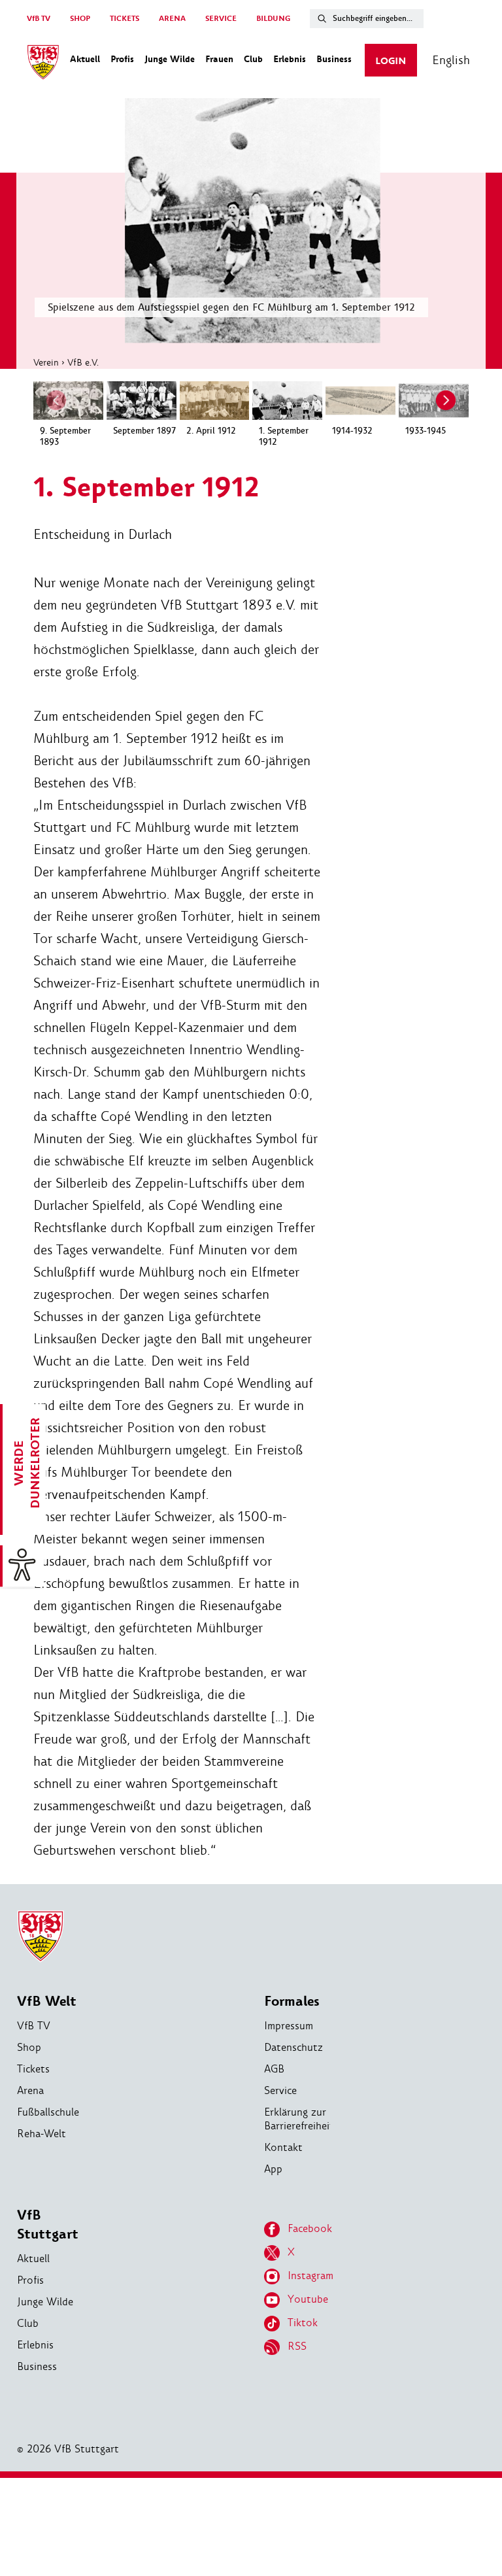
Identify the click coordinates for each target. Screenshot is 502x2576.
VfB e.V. (83, 362)
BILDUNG (273, 19)
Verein (46, 362)
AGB (274, 2069)
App (273, 2169)
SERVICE (221, 19)
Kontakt (283, 2147)
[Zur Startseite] (43, 64)
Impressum (289, 2026)
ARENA (172, 19)
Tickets (33, 2069)
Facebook (310, 2228)
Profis (30, 2280)
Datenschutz (293, 2047)
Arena (30, 2090)
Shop (29, 2047)
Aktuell (33, 2258)
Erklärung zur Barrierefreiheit (299, 2119)
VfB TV (39, 19)
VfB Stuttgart (48, 2225)
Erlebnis (35, 2345)
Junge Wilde (45, 2302)
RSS (297, 2346)
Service (280, 2090)
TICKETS (125, 19)
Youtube (308, 2299)
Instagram (310, 2275)
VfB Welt (47, 2001)
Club (28, 2323)
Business (37, 2366)
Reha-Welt (42, 2134)
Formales (292, 2001)
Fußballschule (48, 2112)
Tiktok (303, 2323)
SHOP (80, 19)
